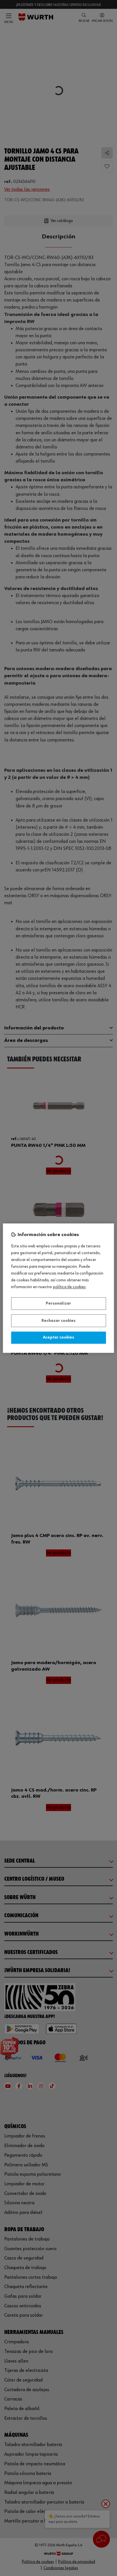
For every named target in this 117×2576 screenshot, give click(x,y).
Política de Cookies (69, 1287)
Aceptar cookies (58, 1338)
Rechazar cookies (58, 1321)
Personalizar (58, 1304)
